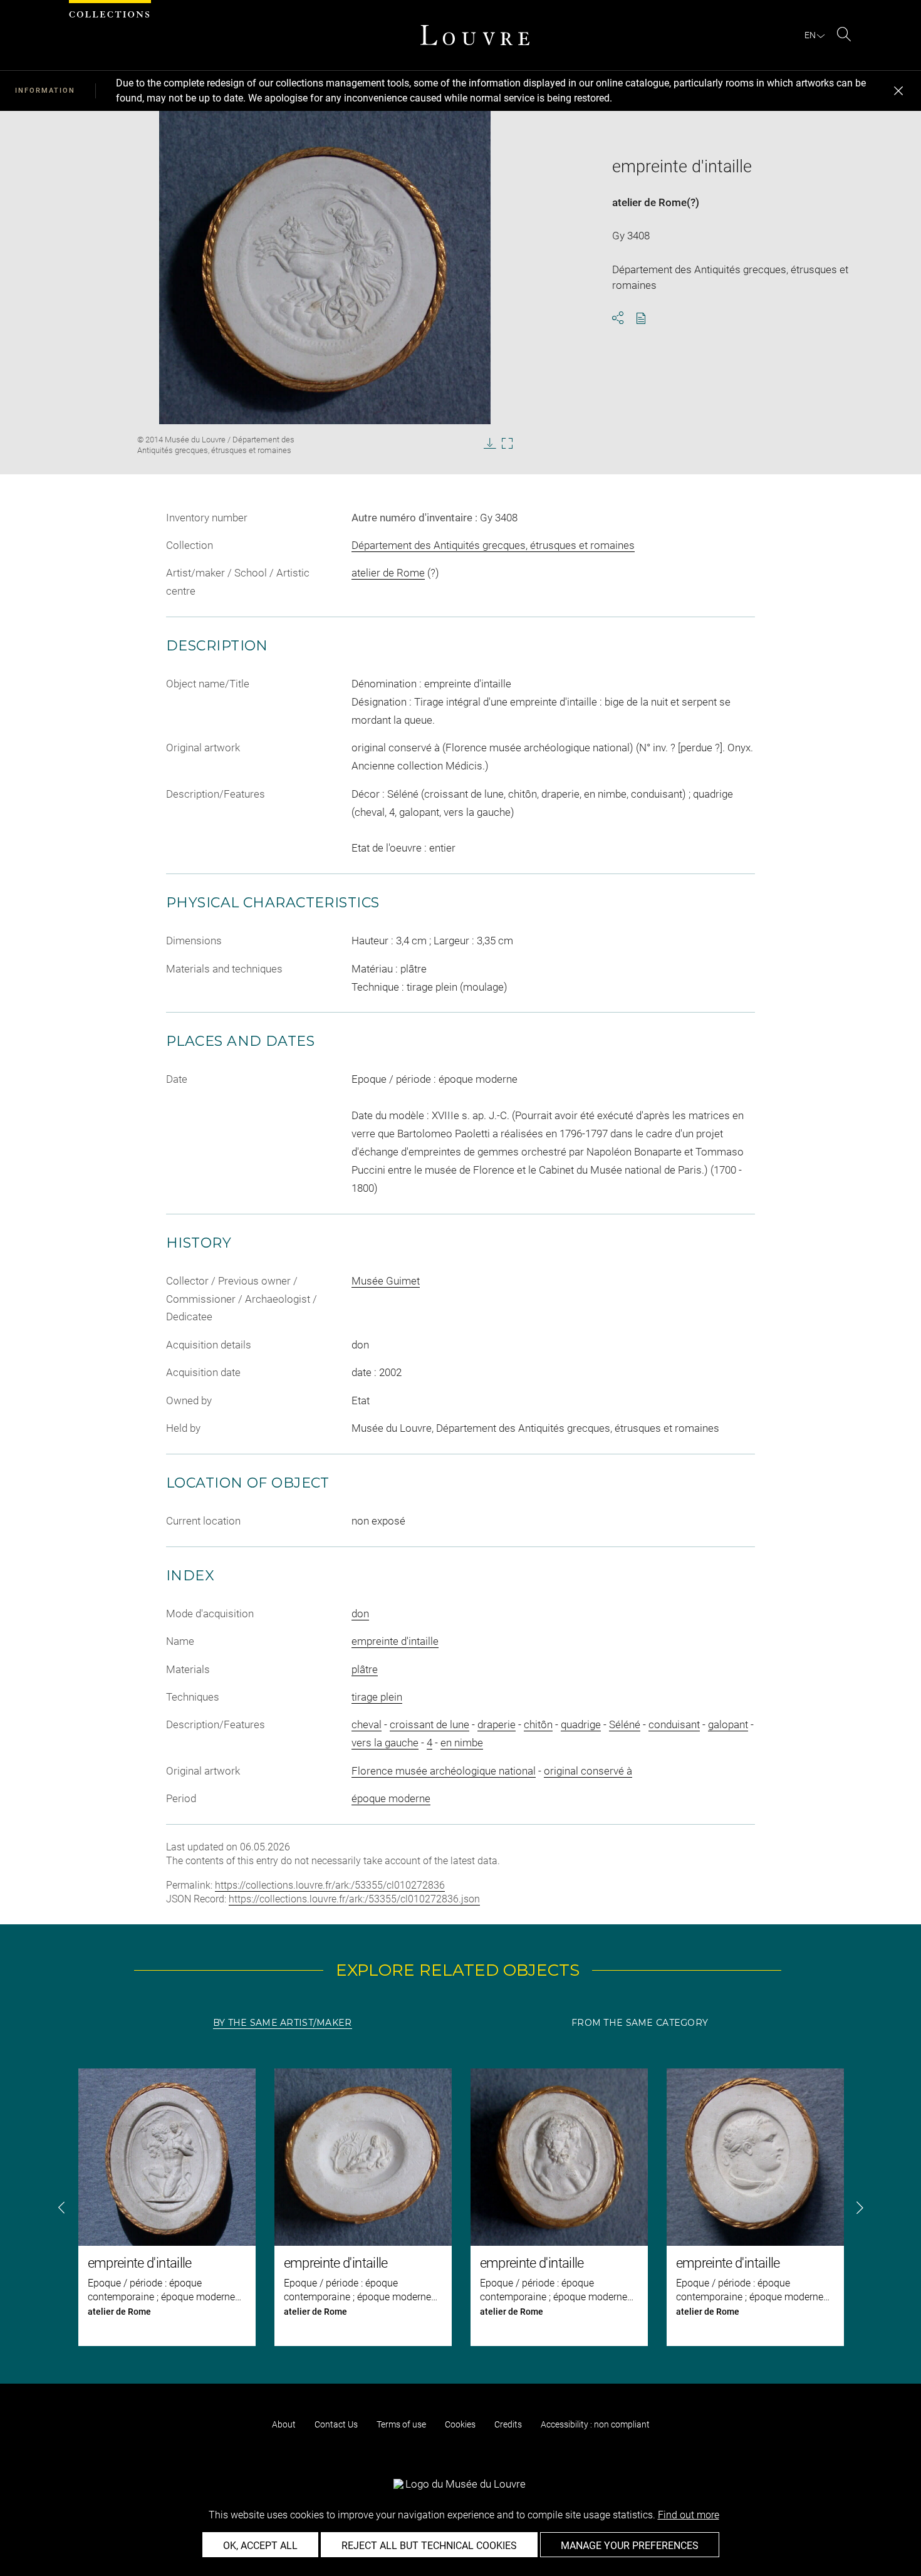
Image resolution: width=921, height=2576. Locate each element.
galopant (728, 1724)
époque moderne (391, 1798)
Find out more (689, 2515)
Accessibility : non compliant (595, 2424)
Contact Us (336, 2424)
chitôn (538, 1724)
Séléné (625, 1724)
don (360, 1614)
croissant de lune (429, 1724)
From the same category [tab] (640, 2023)
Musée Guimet (386, 1281)
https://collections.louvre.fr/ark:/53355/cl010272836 (330, 1885)
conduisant (674, 1724)
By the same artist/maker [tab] (283, 2023)
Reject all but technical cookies (429, 2546)
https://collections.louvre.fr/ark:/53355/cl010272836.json (354, 1899)
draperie (497, 1724)
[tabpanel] (460, 2207)
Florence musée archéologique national (444, 1771)
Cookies (460, 2424)
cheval (367, 1724)
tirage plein (377, 1697)
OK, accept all (260, 2546)
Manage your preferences (630, 2546)
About (284, 2424)
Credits (508, 2424)
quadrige (581, 1724)
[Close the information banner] (898, 91)
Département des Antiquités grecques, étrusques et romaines (493, 545)
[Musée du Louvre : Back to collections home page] (475, 35)
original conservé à (588, 1771)
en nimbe (462, 1743)
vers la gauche (385, 1743)
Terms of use (401, 2424)
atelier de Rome (649, 202)
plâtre (365, 1669)
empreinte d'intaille (395, 1641)
